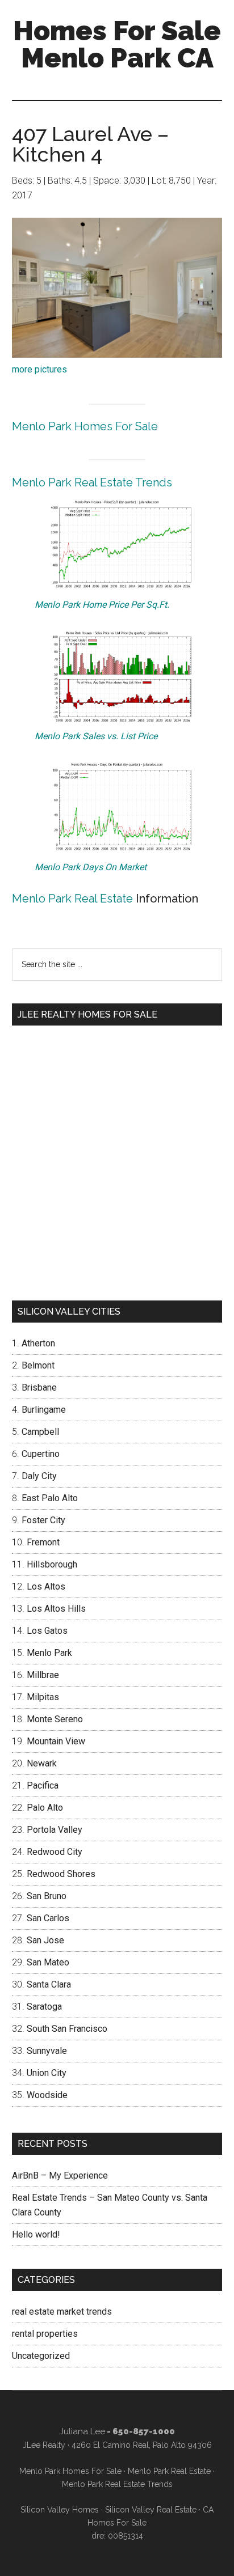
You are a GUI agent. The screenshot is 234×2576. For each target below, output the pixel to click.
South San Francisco (67, 2029)
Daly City (39, 1476)
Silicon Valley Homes (60, 2510)
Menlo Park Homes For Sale (85, 426)
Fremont (43, 1542)
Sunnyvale (47, 2051)
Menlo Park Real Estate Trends (92, 482)
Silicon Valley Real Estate (151, 2510)
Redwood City (55, 1852)
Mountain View (56, 1741)
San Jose (45, 1940)
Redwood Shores (61, 1874)
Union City (47, 2073)
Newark (42, 1763)
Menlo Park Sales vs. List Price (96, 736)
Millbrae (43, 1675)
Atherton (38, 1343)
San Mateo (48, 1962)
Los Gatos (47, 1631)
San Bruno (47, 1896)
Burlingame (44, 1410)
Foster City (43, 1520)
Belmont (38, 1365)
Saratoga (44, 2007)
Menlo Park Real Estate (72, 899)
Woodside (47, 2095)
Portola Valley (55, 1830)
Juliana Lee (82, 2431)
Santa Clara (49, 1984)
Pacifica (43, 1785)
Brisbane (39, 1387)
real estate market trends (62, 2312)
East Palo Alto (50, 1498)
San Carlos (48, 1918)
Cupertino (41, 1454)
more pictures (39, 369)
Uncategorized (41, 2356)
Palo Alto (45, 1808)
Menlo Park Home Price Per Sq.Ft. (102, 605)
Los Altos (46, 1586)
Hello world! (36, 2234)
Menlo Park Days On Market (91, 867)
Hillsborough (52, 1564)
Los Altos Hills (56, 1609)
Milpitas (43, 1697)
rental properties (45, 2334)
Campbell (40, 1432)
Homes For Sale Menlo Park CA (117, 44)
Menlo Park (49, 1653)
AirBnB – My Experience (60, 2175)
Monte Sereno (55, 1719)
